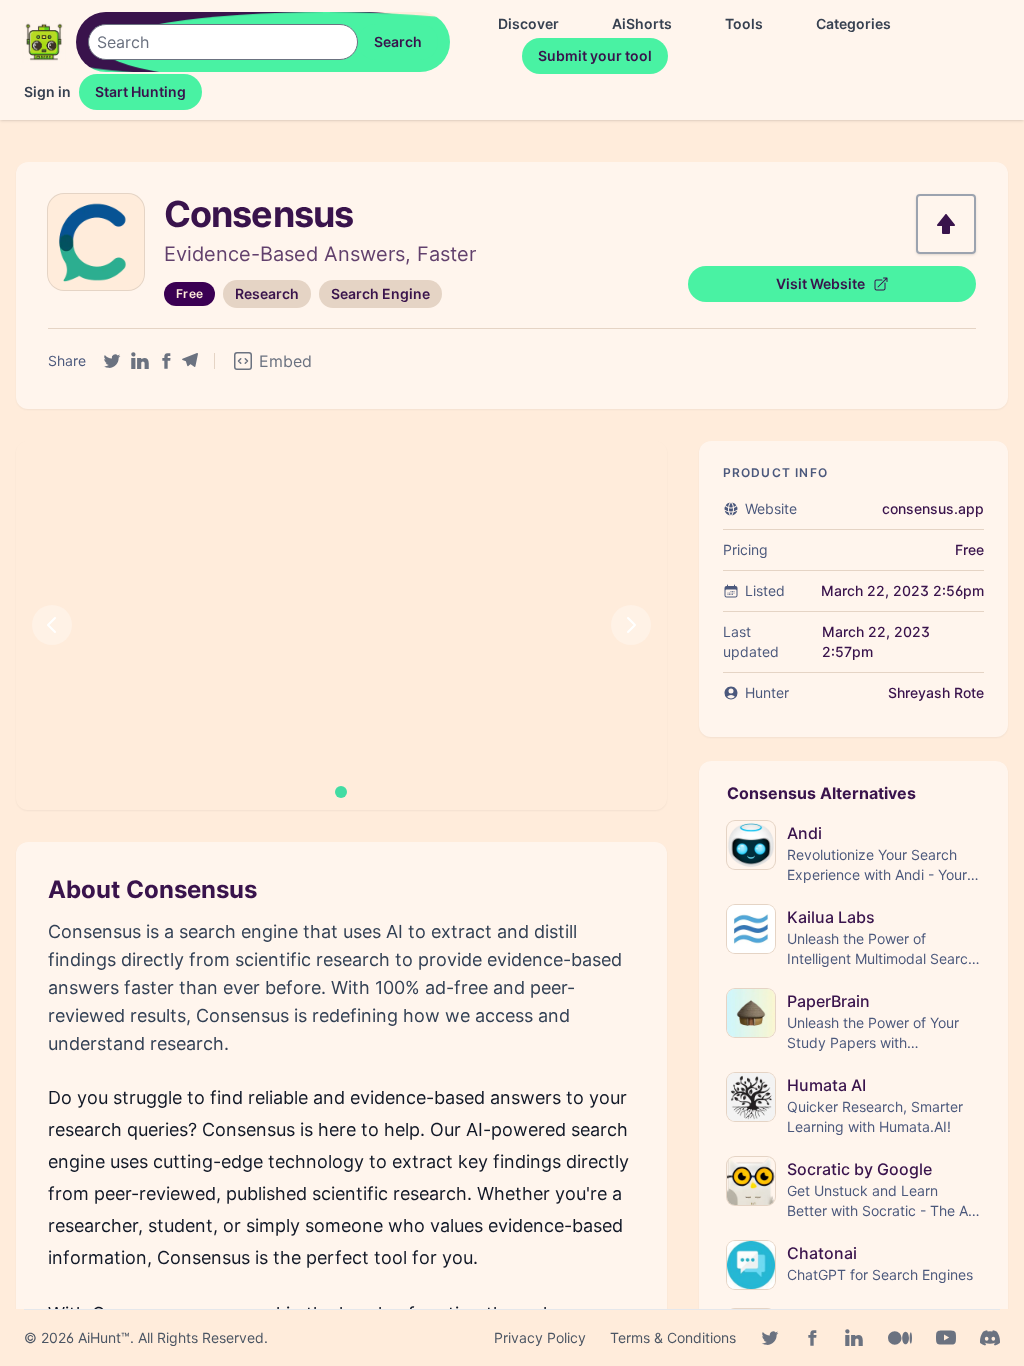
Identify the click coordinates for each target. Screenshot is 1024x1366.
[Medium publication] (900, 1338)
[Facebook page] (812, 1338)
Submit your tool (595, 55)
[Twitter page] (770, 1338)
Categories (853, 23)
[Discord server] (990, 1338)
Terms (673, 1337)
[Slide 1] (341, 792)
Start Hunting (140, 91)
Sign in (47, 91)
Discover (528, 23)
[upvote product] (946, 224)
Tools (744, 23)
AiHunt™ (104, 1337)
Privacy (540, 1337)
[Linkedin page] (854, 1338)
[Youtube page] (946, 1338)
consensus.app (933, 508)
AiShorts (642, 23)
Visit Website (820, 283)
